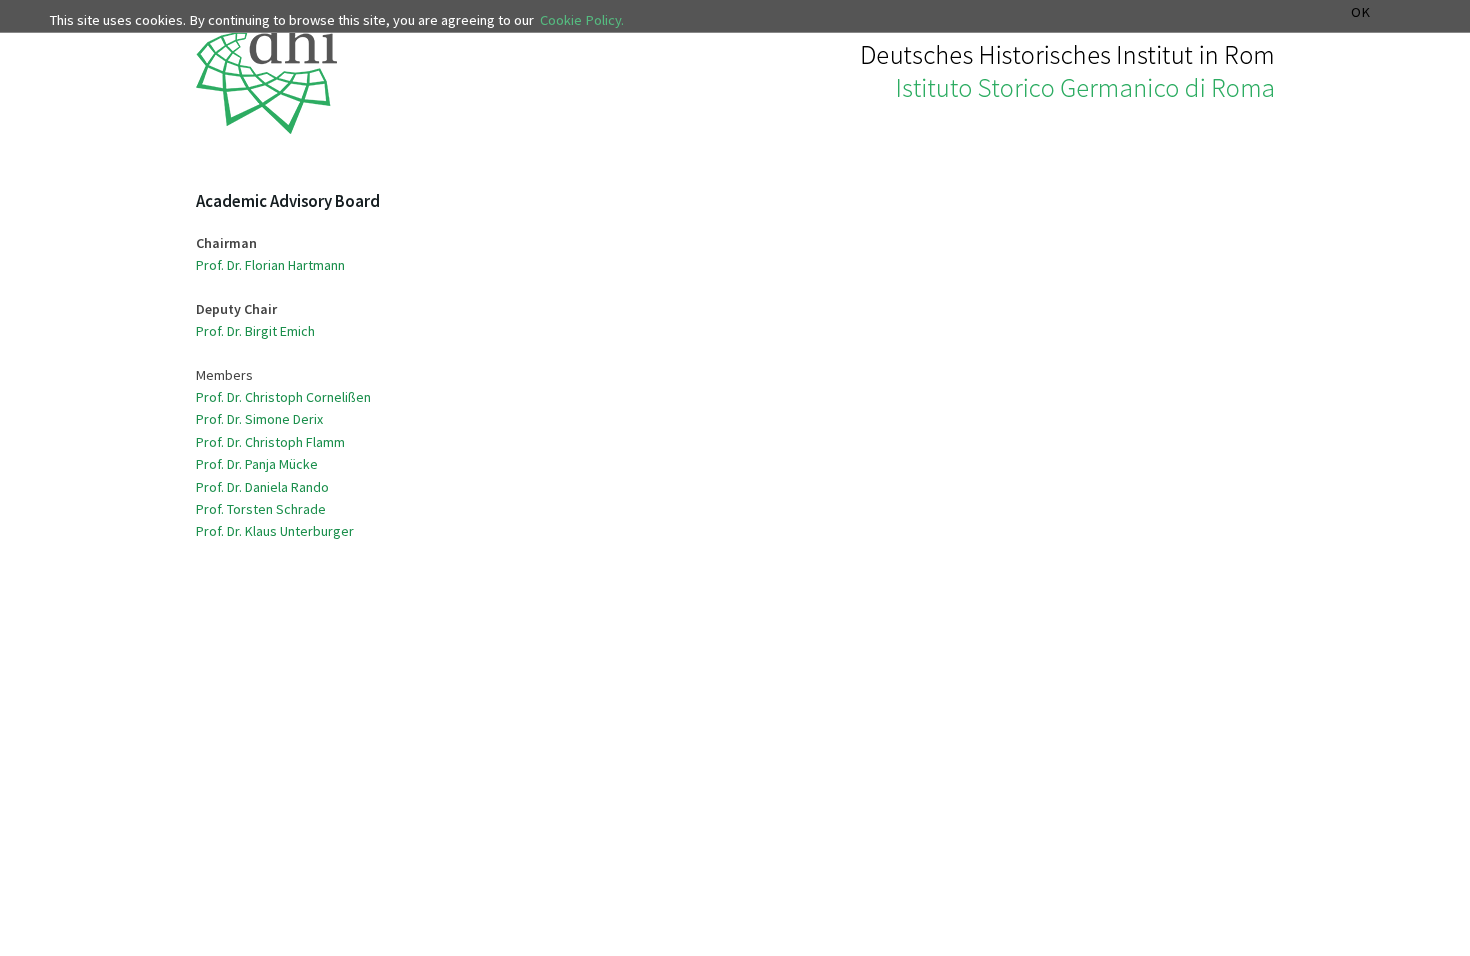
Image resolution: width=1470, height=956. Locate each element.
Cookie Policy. (582, 20)
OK (1360, 12)
